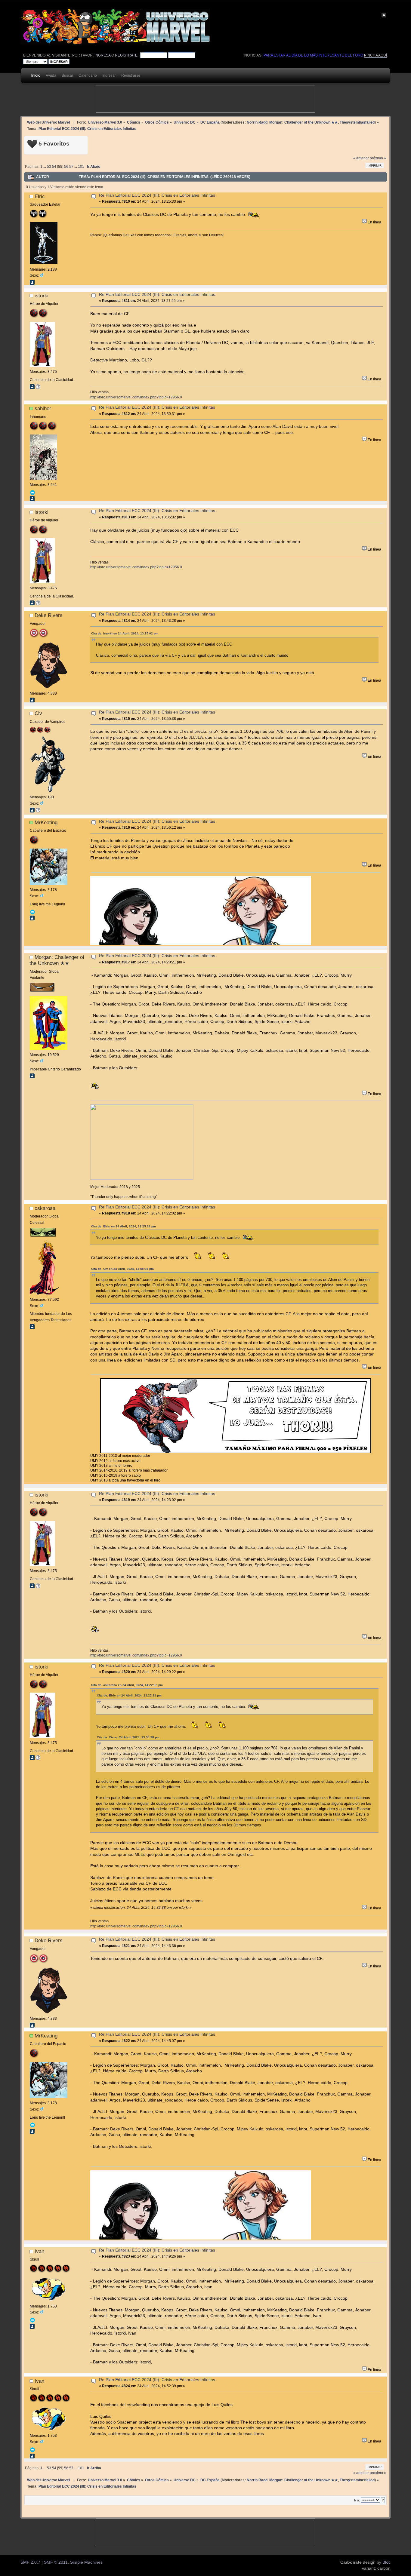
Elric (40, 196)
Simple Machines (86, 2562)
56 (66, 167)
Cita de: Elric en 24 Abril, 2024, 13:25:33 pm (124, 1226)
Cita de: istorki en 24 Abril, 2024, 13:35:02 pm (125, 633)
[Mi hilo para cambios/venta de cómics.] (38, 388)
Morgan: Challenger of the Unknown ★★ (304, 122)
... (45, 167)
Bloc (386, 2562)
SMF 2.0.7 (30, 2562)
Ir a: (357, 2500)
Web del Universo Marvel (48, 122)
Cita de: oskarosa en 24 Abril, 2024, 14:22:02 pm (127, 1685)
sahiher (43, 408)
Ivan (39, 2251)
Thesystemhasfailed (357, 122)
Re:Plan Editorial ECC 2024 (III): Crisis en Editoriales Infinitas (157, 195)
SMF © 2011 (56, 2562)
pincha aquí (375, 55)
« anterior (361, 158)
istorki (42, 296)
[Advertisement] (205, 99)
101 (81, 167)
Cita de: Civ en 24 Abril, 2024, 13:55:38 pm (122, 1269)
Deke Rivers (49, 615)
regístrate (126, 55)
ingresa (102, 55)
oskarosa (45, 1208)
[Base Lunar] (38, 811)
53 (49, 167)
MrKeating (46, 822)
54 (54, 167)
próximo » (378, 158)
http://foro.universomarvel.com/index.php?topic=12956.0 (136, 397)
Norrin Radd (257, 122)
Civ (38, 713)
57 (71, 167)
